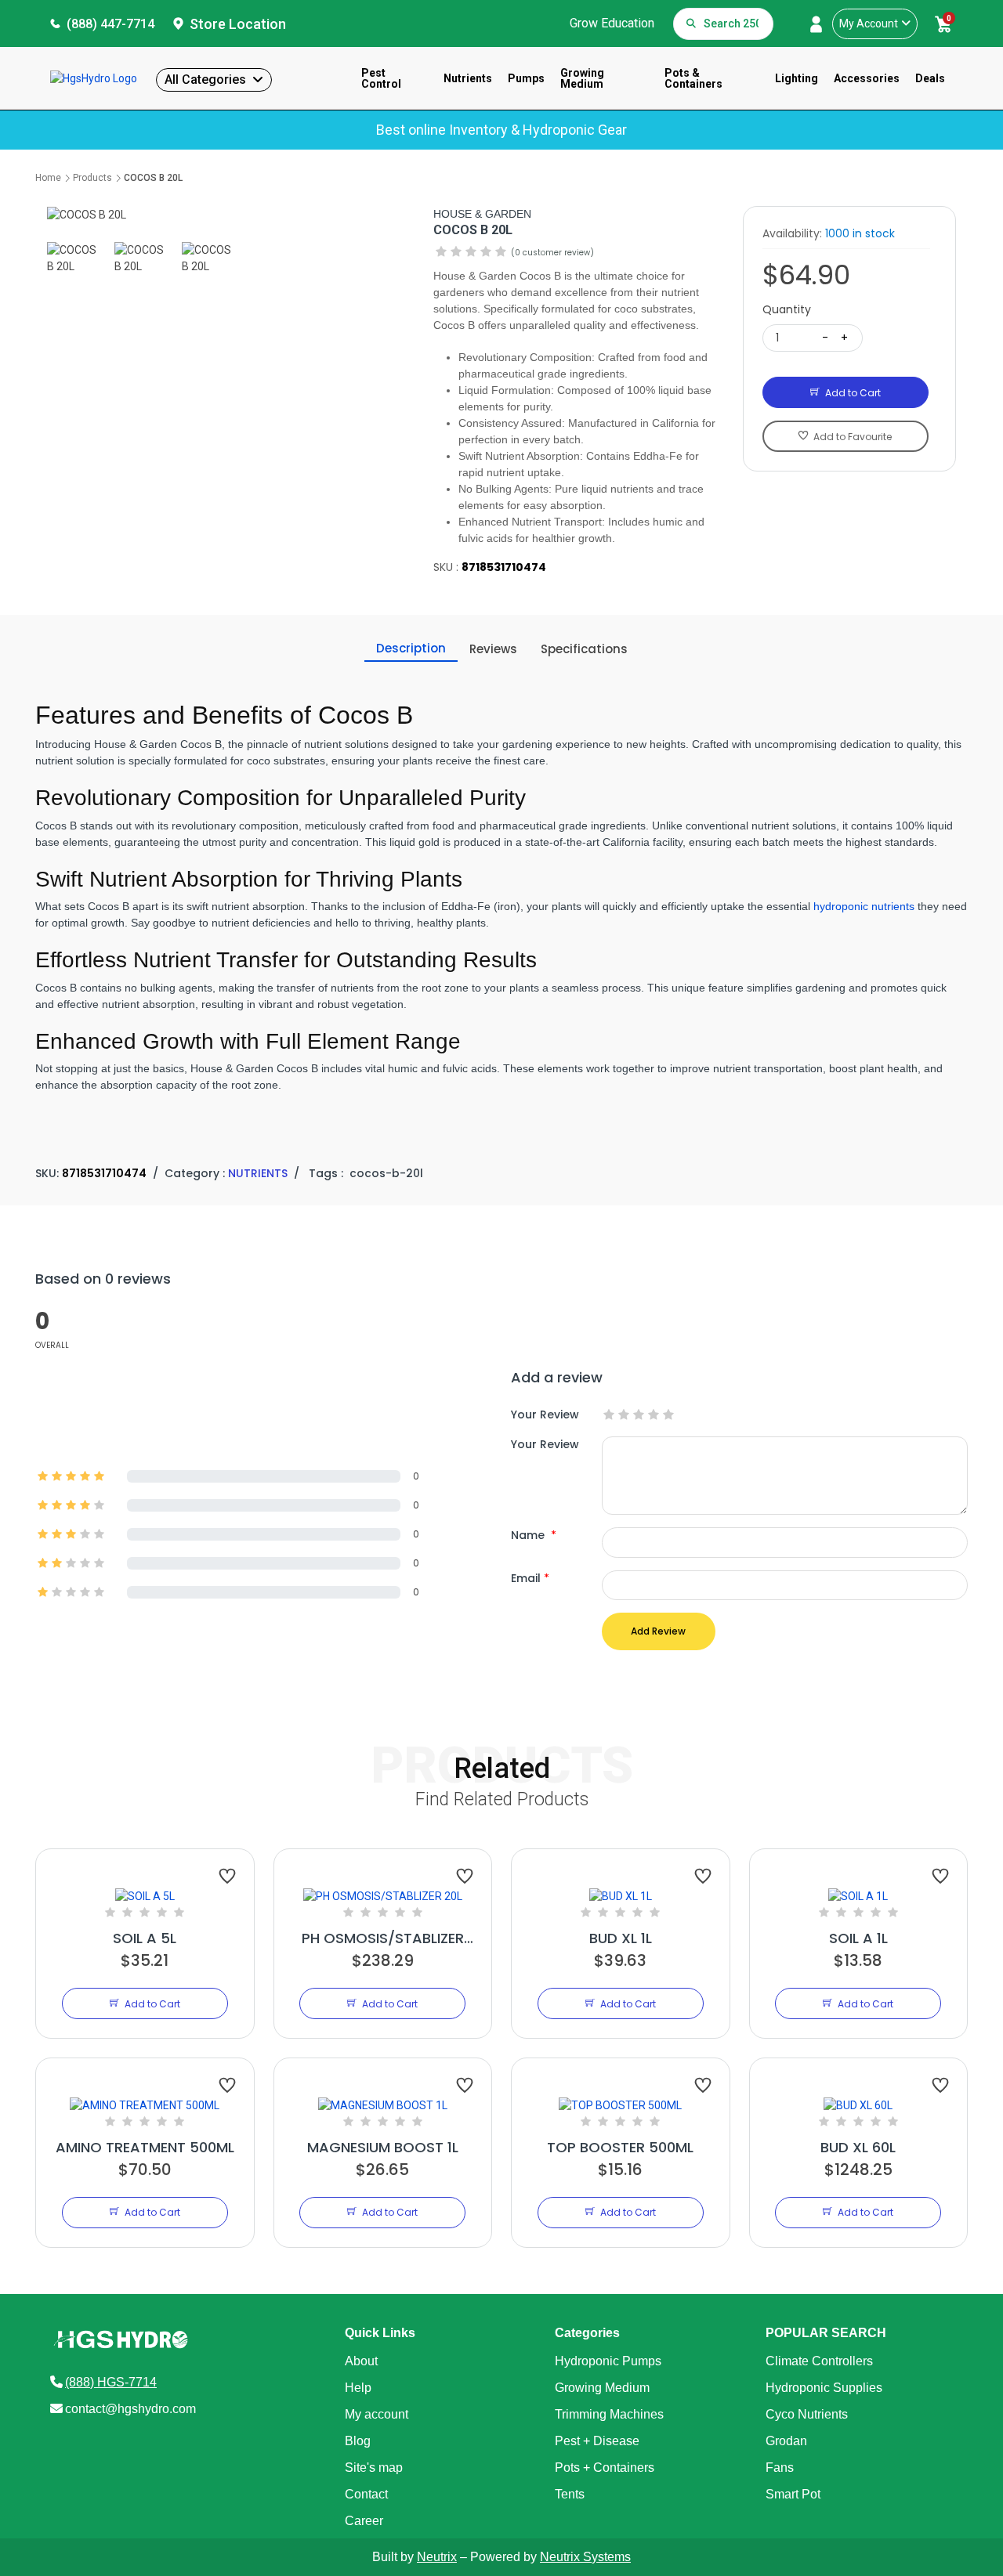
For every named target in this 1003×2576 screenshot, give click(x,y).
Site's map (374, 2468)
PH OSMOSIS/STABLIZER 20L (383, 1938)
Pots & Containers (693, 78)
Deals (930, 78)
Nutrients (468, 78)
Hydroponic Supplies (824, 2388)
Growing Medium (582, 78)
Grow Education (612, 23)
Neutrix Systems (585, 2557)
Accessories (867, 78)
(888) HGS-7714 (111, 2382)
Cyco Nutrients (807, 2414)
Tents (570, 2494)
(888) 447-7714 (110, 24)
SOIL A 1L (858, 1938)
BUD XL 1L (621, 1938)
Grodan (786, 2441)
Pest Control (381, 78)
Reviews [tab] (493, 649)
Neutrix (437, 2557)
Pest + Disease (597, 2441)
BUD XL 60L (858, 2147)
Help (358, 2388)
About (361, 2361)
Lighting (797, 78)
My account (377, 2414)
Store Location (238, 24)
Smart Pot (793, 2494)
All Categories (205, 79)
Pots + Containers (605, 2468)
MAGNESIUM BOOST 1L (383, 2147)
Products (92, 178)
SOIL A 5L (145, 1938)
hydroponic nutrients (864, 906)
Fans (780, 2468)
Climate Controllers (819, 2361)
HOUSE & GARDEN (482, 214)
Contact (366, 2494)
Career (364, 2521)
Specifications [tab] (584, 649)
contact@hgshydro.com (130, 2409)
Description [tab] (411, 648)
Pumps (526, 78)
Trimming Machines (609, 2414)
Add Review (658, 1631)
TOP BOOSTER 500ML (620, 2147)
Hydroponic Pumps (608, 2361)
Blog (358, 2441)
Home (48, 178)
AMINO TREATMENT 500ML (145, 2147)
